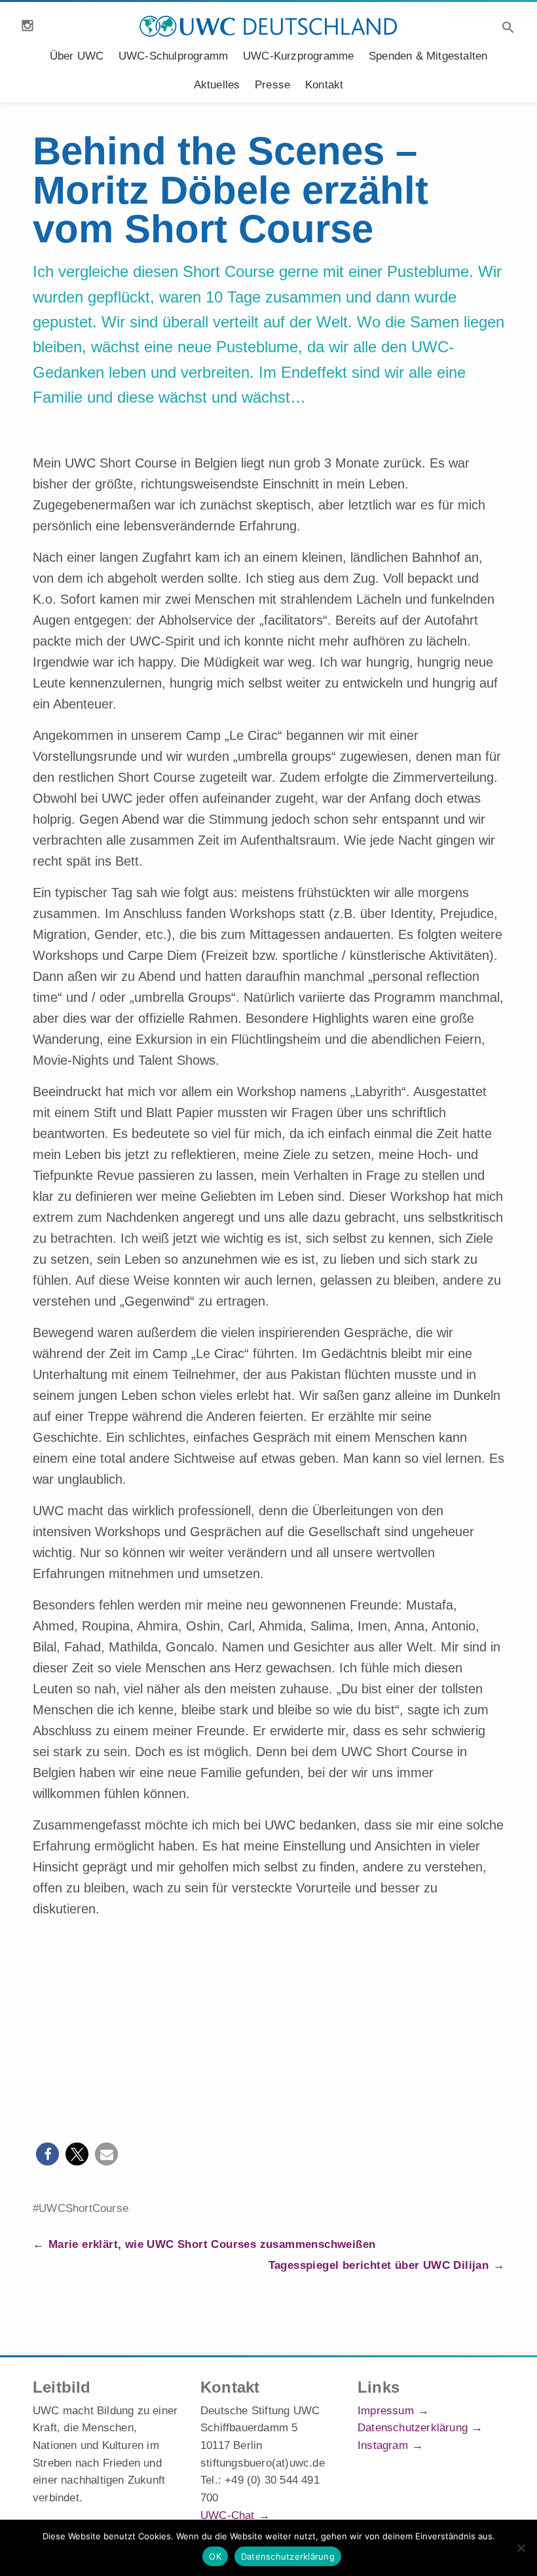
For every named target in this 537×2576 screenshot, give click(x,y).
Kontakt (324, 85)
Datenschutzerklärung (413, 2428)
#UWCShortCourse (81, 2208)
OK (215, 2556)
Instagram (383, 2445)
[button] (47, 2154)
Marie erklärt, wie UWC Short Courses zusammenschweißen (212, 2244)
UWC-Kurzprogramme (298, 56)
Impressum (386, 2411)
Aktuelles (217, 85)
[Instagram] (28, 26)
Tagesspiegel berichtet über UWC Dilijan (379, 2265)
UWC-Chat (228, 2515)
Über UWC (77, 56)
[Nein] (521, 2548)
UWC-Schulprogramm (173, 56)
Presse (272, 85)
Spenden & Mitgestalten (428, 56)
